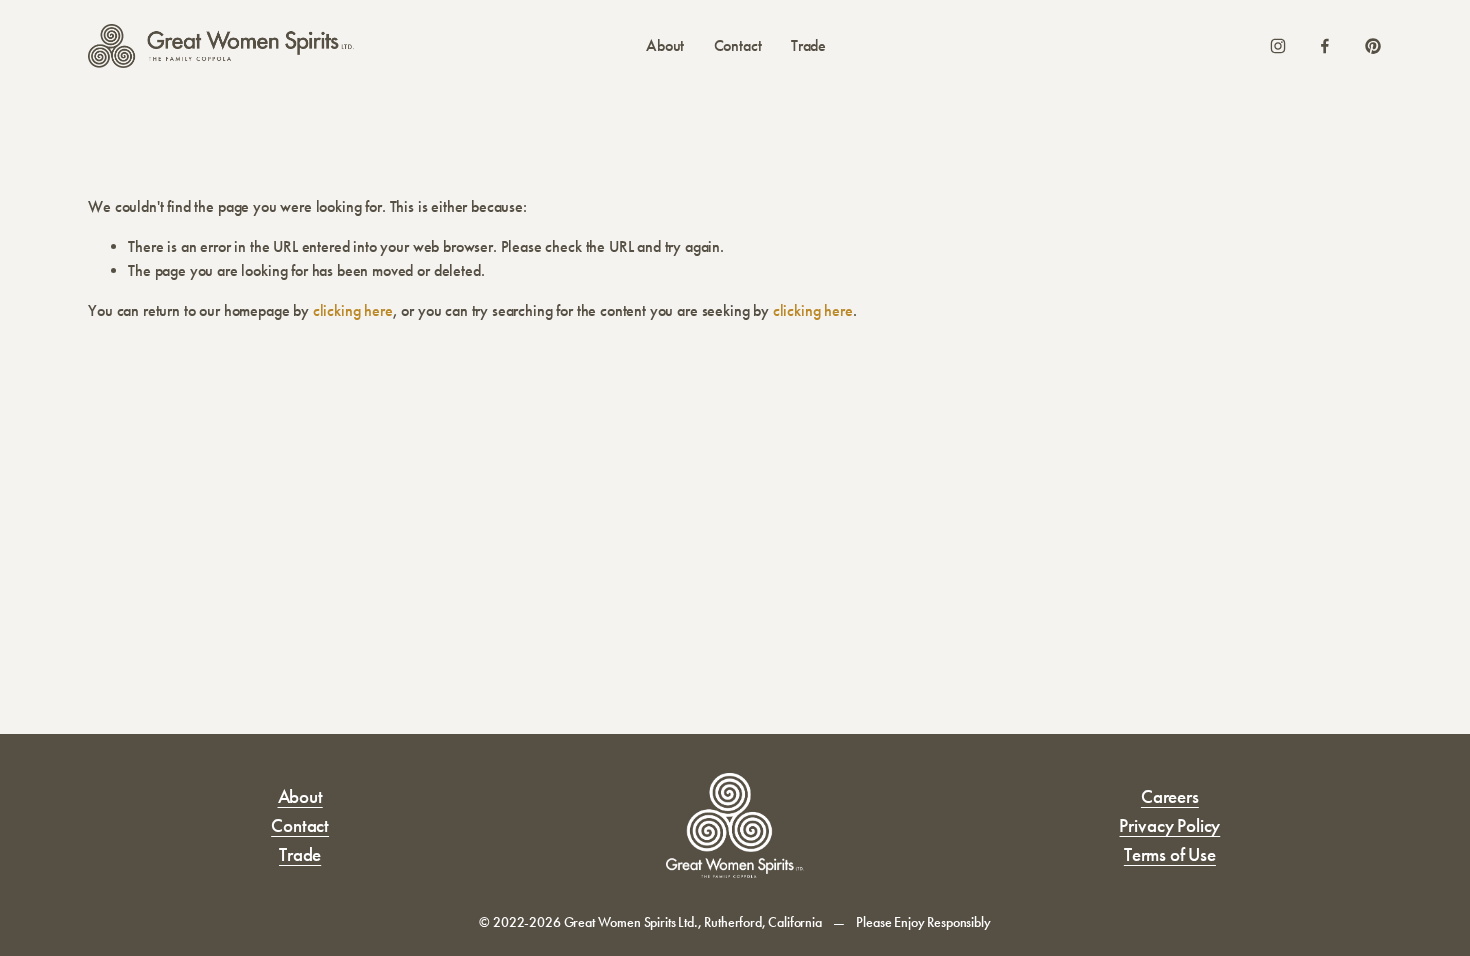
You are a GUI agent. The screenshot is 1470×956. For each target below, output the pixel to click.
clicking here (353, 310)
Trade (808, 45)
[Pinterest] (1373, 46)
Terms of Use (1170, 854)
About (665, 45)
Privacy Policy (1169, 825)
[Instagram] (1278, 46)
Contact (738, 45)
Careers (1170, 796)
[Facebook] (1325, 46)
